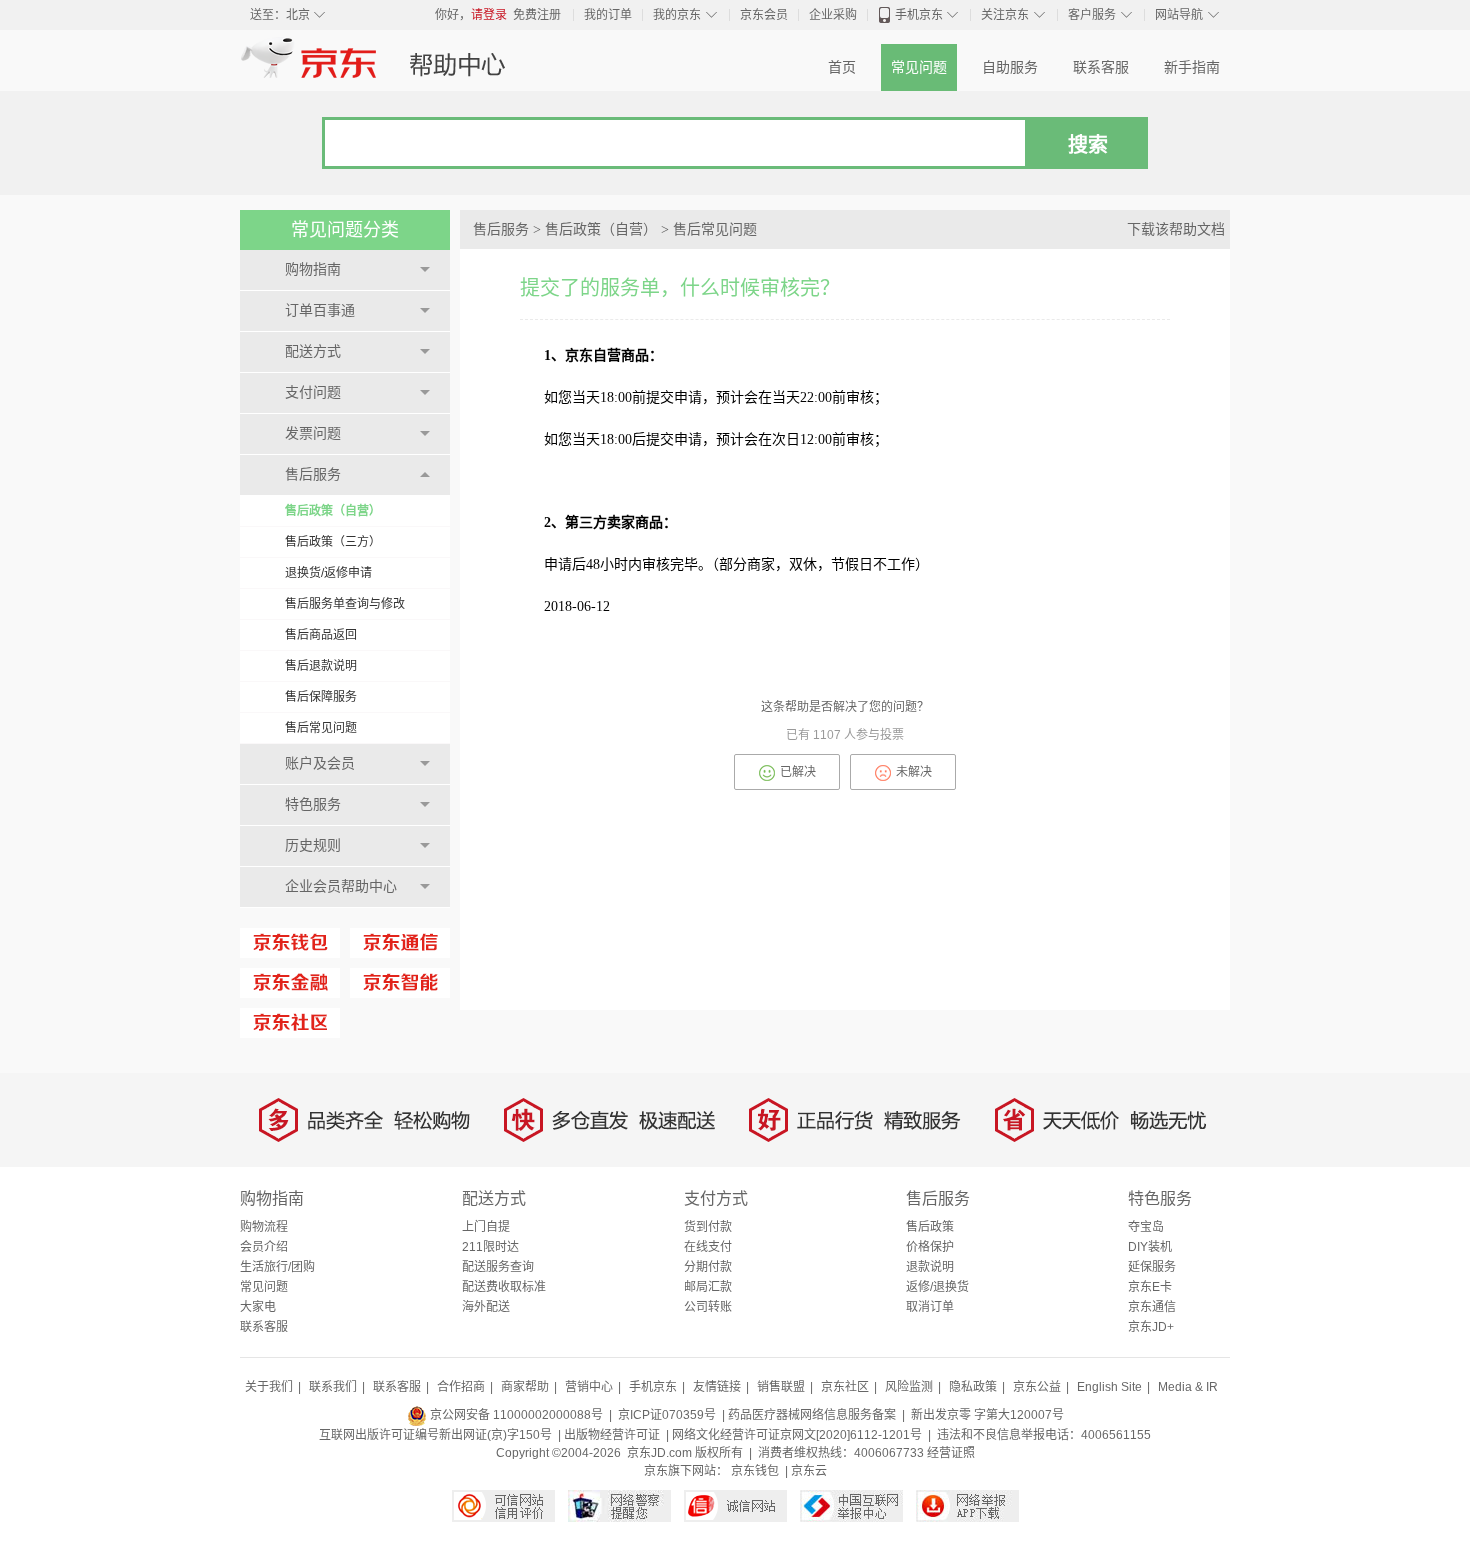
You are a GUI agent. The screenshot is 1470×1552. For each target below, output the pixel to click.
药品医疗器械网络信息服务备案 (812, 1415)
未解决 (914, 772)
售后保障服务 (321, 697)
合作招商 (461, 1387)
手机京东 (919, 15)
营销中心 (589, 1387)
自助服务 (1010, 67)
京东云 (809, 1471)
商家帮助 (525, 1387)
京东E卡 (1150, 1287)
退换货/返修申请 (328, 573)
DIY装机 (1150, 1247)
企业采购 (833, 15)
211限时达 (490, 1247)
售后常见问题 (321, 728)
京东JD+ (1151, 1327)
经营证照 (951, 1453)
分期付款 (708, 1267)
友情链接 (717, 1387)
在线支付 (708, 1247)
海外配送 (486, 1307)
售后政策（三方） (333, 542)
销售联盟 (781, 1387)
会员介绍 (264, 1247)
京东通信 (1152, 1307)
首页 (842, 67)
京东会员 (764, 15)
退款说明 (930, 1267)
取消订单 (930, 1307)
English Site (1109, 1387)
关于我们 (269, 1387)
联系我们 (333, 1387)
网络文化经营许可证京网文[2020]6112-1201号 (797, 1435)
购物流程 (264, 1227)
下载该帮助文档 (1176, 229)
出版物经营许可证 (612, 1435)
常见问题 (919, 67)
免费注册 (537, 15)
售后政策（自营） (333, 511)
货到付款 (708, 1227)
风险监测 (909, 1387)
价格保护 (930, 1247)
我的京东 (677, 15)
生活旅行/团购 (277, 1267)
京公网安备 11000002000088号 (515, 1415)
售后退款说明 (321, 666)
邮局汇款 (708, 1287)
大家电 (258, 1307)
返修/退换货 (937, 1287)
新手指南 (1192, 67)
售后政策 (930, 1227)
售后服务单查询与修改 (345, 604)
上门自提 (486, 1227)
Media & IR (1188, 1387)
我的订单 (608, 15)
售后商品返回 (321, 635)
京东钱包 (755, 1471)
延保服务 (1152, 1267)
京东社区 (845, 1387)
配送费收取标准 (504, 1287)
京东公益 (1037, 1387)
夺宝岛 (1146, 1227)
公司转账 (708, 1307)
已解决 (798, 772)
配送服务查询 (498, 1267)
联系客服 (1101, 67)
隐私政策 (973, 1387)
